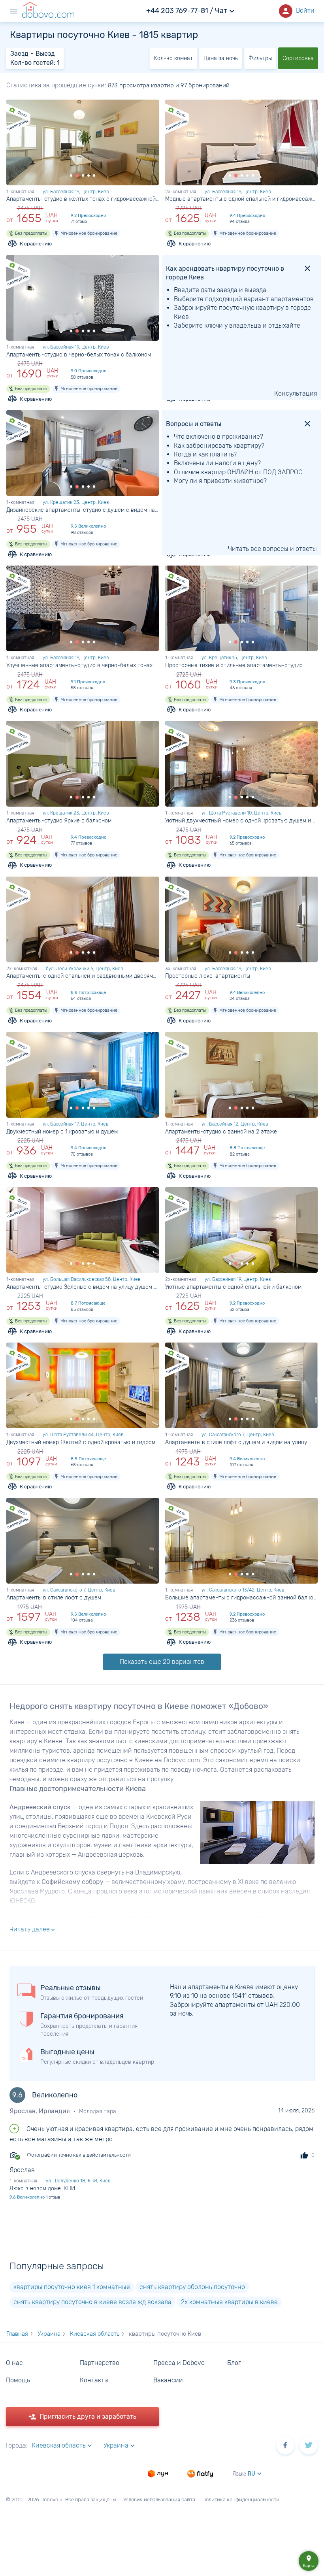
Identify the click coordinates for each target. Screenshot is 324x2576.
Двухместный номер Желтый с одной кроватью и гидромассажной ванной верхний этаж (83, 1442)
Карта (309, 2561)
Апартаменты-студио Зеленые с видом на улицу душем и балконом (83, 1287)
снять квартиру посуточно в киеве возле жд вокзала (92, 2302)
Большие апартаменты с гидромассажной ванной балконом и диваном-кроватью (241, 1598)
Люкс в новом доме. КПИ (42, 2188)
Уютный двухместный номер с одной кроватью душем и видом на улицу (241, 821)
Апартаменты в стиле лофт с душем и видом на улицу (236, 1442)
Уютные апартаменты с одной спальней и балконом (233, 1287)
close (307, 268)
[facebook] (285, 2445)
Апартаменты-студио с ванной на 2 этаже (221, 1132)
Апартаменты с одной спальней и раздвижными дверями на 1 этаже (83, 976)
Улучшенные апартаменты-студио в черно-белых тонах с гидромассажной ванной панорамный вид (83, 665)
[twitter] (309, 2445)
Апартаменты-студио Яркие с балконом (59, 821)
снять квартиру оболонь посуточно (192, 2287)
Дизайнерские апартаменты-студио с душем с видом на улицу (83, 510)
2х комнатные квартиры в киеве (229, 2302)
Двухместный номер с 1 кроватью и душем (62, 1132)
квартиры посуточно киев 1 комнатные (72, 2287)
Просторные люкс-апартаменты (208, 976)
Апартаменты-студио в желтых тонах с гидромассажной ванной (83, 199)
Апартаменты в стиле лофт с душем (54, 1598)
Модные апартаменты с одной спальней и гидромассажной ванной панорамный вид (241, 199)
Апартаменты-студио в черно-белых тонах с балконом (79, 355)
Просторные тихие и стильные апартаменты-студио (234, 665)
